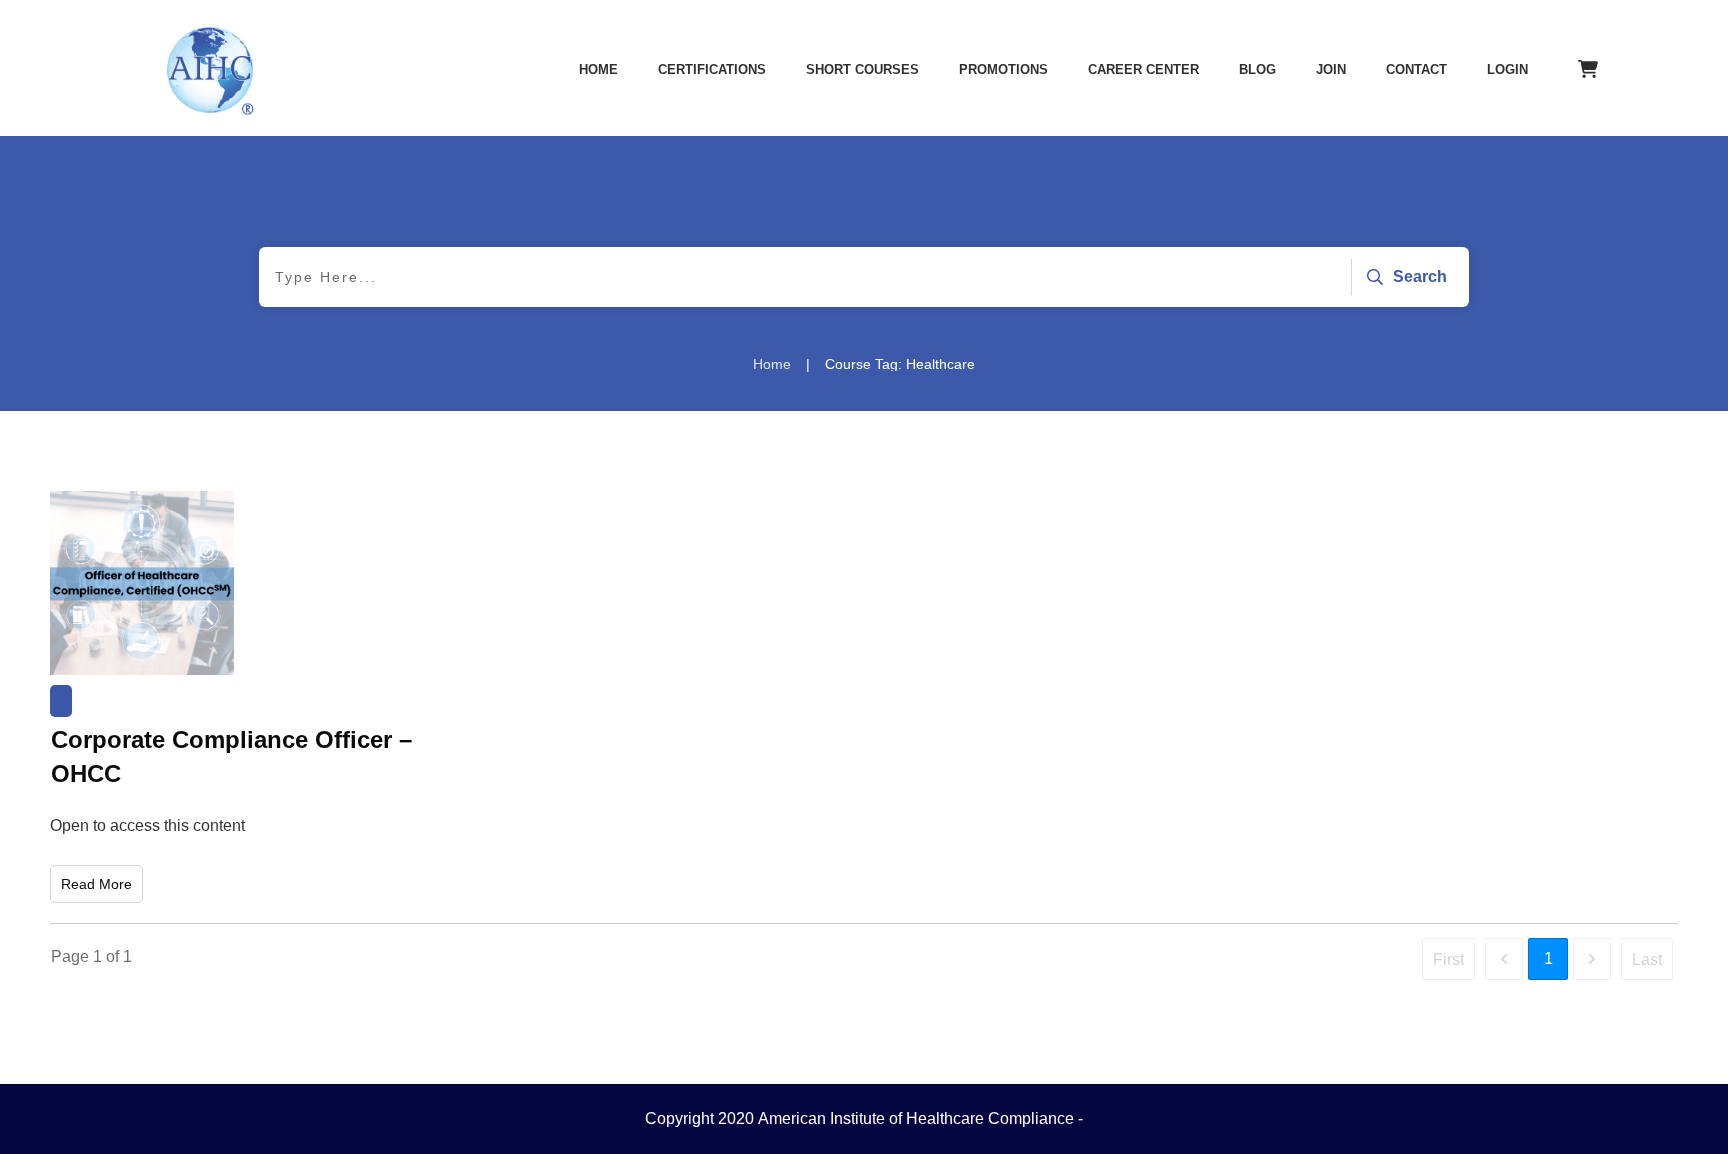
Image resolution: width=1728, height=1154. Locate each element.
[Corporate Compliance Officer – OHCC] (142, 583)
